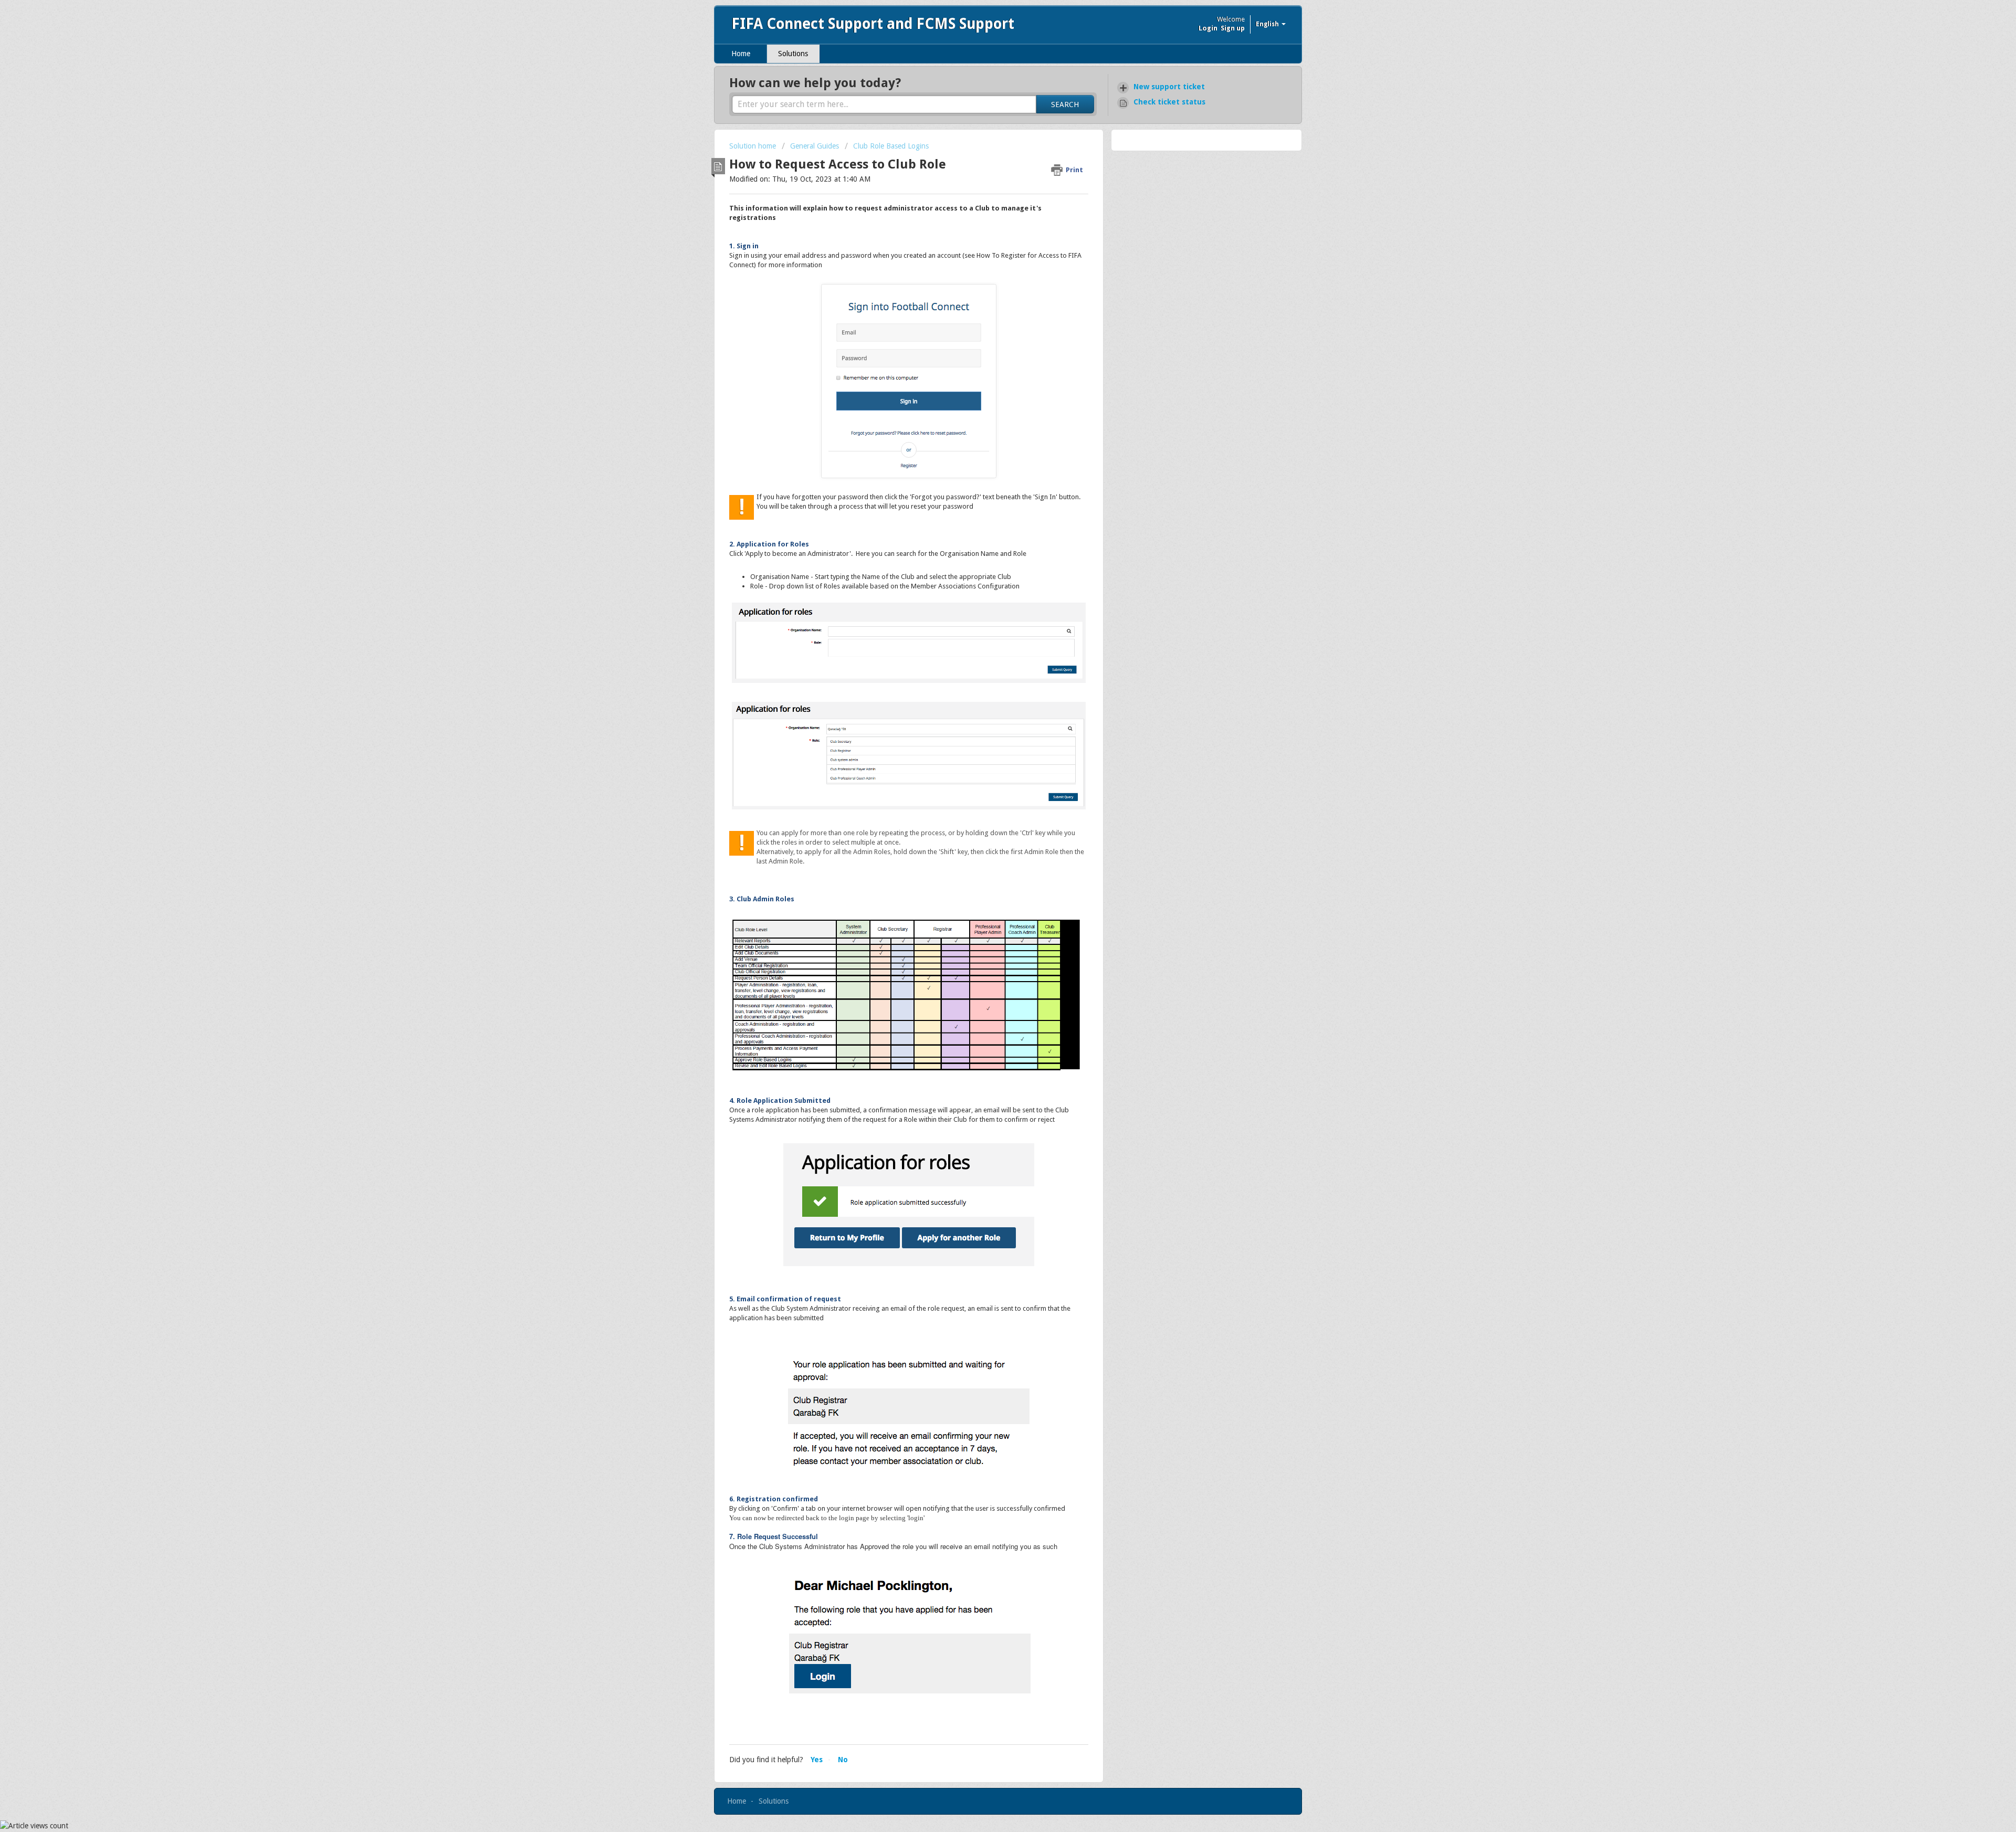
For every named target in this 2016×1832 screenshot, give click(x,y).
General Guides (815, 146)
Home (741, 54)
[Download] (989, 803)
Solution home (754, 146)
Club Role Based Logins (891, 146)
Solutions (793, 54)
